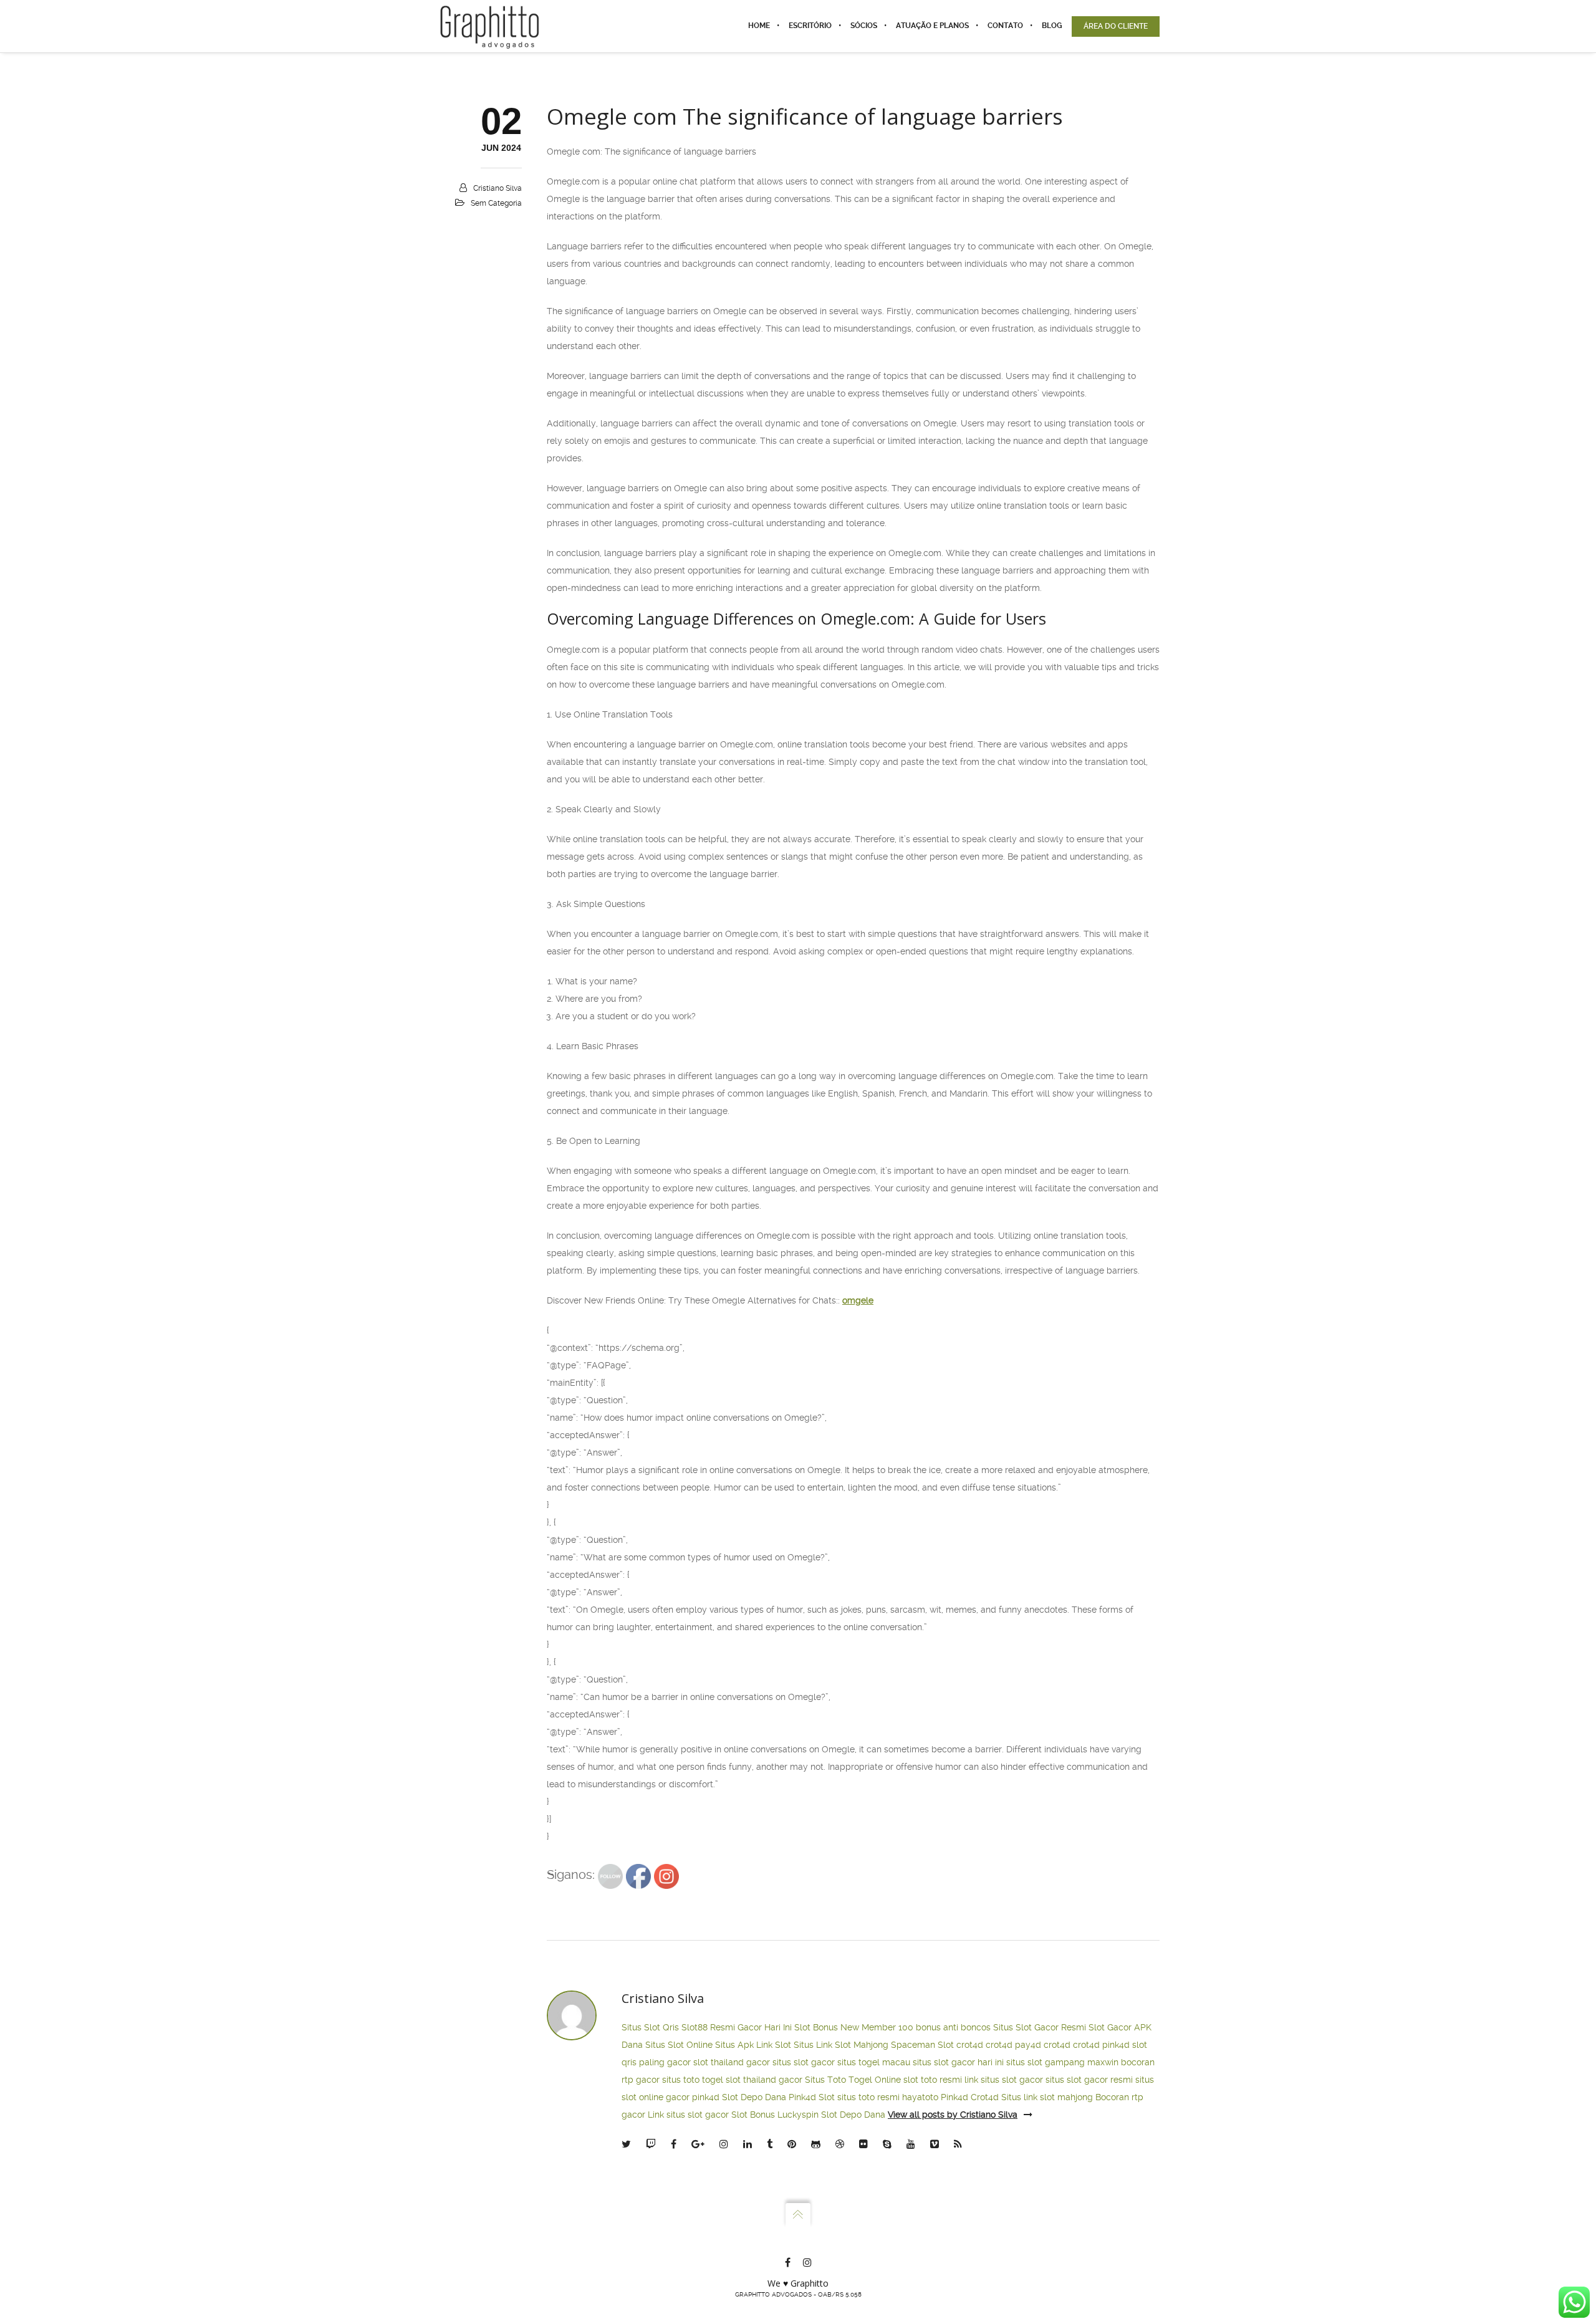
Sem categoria (496, 203)
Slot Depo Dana (754, 2097)
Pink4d (954, 2097)
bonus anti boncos (953, 2027)
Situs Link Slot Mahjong (841, 2045)
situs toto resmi (868, 2097)
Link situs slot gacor (688, 2115)
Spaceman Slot (922, 2045)
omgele (858, 1300)
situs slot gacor (804, 2062)
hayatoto (920, 2097)
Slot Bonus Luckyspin (775, 2115)
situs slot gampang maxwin (1062, 2062)
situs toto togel (693, 2080)
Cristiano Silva (498, 188)
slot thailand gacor (732, 2062)
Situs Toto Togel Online (853, 2080)
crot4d (970, 2045)
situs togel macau (874, 2062)
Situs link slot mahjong (1047, 2097)
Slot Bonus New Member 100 (854, 2027)
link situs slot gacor (1004, 2080)
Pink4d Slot (812, 2097)
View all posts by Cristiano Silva (953, 2115)
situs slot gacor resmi (1089, 2080)
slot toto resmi (933, 2080)
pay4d (1028, 2045)
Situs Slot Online (679, 2045)
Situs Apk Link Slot (753, 2045)
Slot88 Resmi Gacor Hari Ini (737, 2027)
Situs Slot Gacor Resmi (1040, 2027)
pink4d (1116, 2045)
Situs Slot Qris (650, 2027)
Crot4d (985, 2097)
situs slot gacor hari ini (958, 2062)
